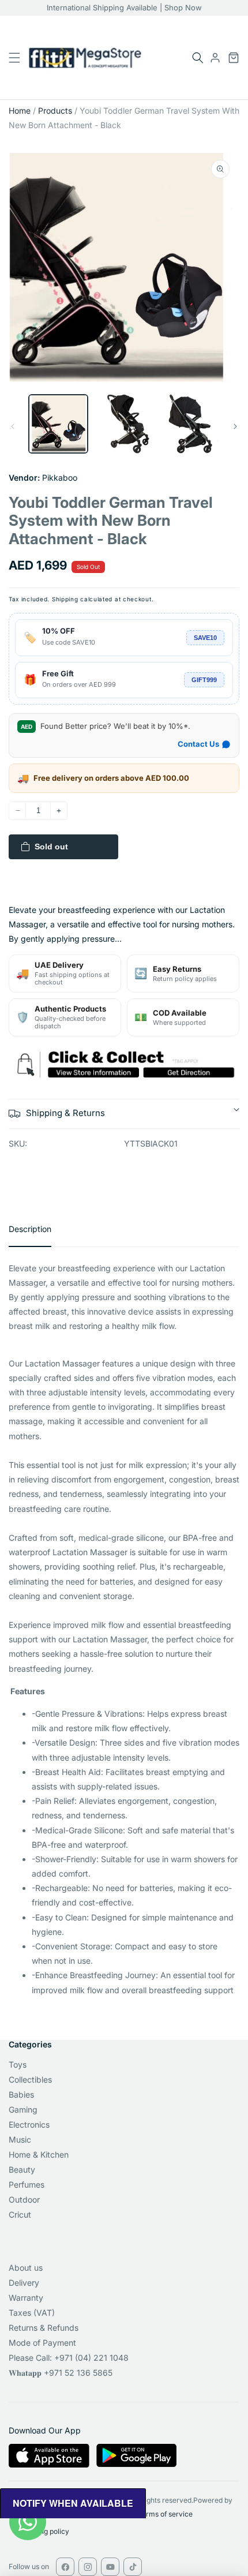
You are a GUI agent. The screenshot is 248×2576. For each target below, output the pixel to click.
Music (20, 2139)
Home (20, 111)
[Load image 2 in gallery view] (124, 424)
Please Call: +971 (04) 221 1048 (69, 2358)
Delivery (24, 2283)
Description (30, 1229)
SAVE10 (205, 638)
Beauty (22, 2169)
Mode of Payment (42, 2343)
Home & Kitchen (39, 2154)
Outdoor (24, 2199)
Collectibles (30, 2079)
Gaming (23, 2109)
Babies (21, 2094)
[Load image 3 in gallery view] (189, 424)
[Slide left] (13, 426)
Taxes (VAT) (32, 2313)
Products (55, 111)
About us (26, 2268)
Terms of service (165, 2514)
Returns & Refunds (44, 2328)
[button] (198, 58)
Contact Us (198, 744)
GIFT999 (204, 680)
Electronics (29, 2124)
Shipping (65, 599)
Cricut (20, 2214)
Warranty (26, 2298)
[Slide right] (235, 426)
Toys (18, 2064)
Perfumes (27, 2184)
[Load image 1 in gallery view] (58, 424)
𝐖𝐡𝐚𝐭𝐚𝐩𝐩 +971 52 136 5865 (61, 2373)
